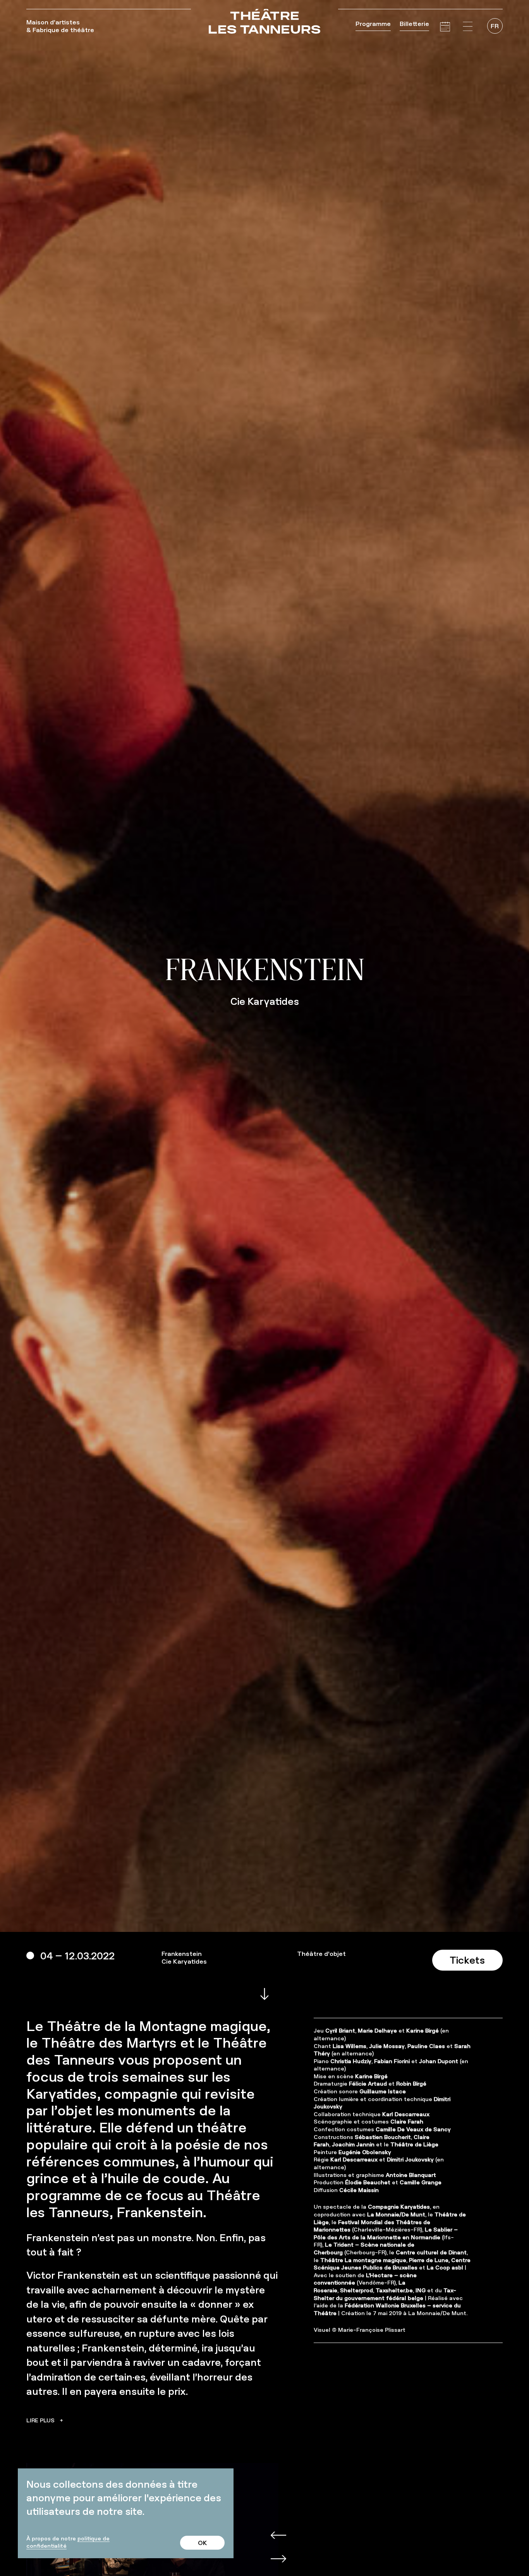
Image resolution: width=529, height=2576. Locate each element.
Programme (373, 24)
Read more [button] (43, 2420)
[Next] (269, 2547)
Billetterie (414, 24)
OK (203, 2543)
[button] (468, 27)
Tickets (467, 1960)
